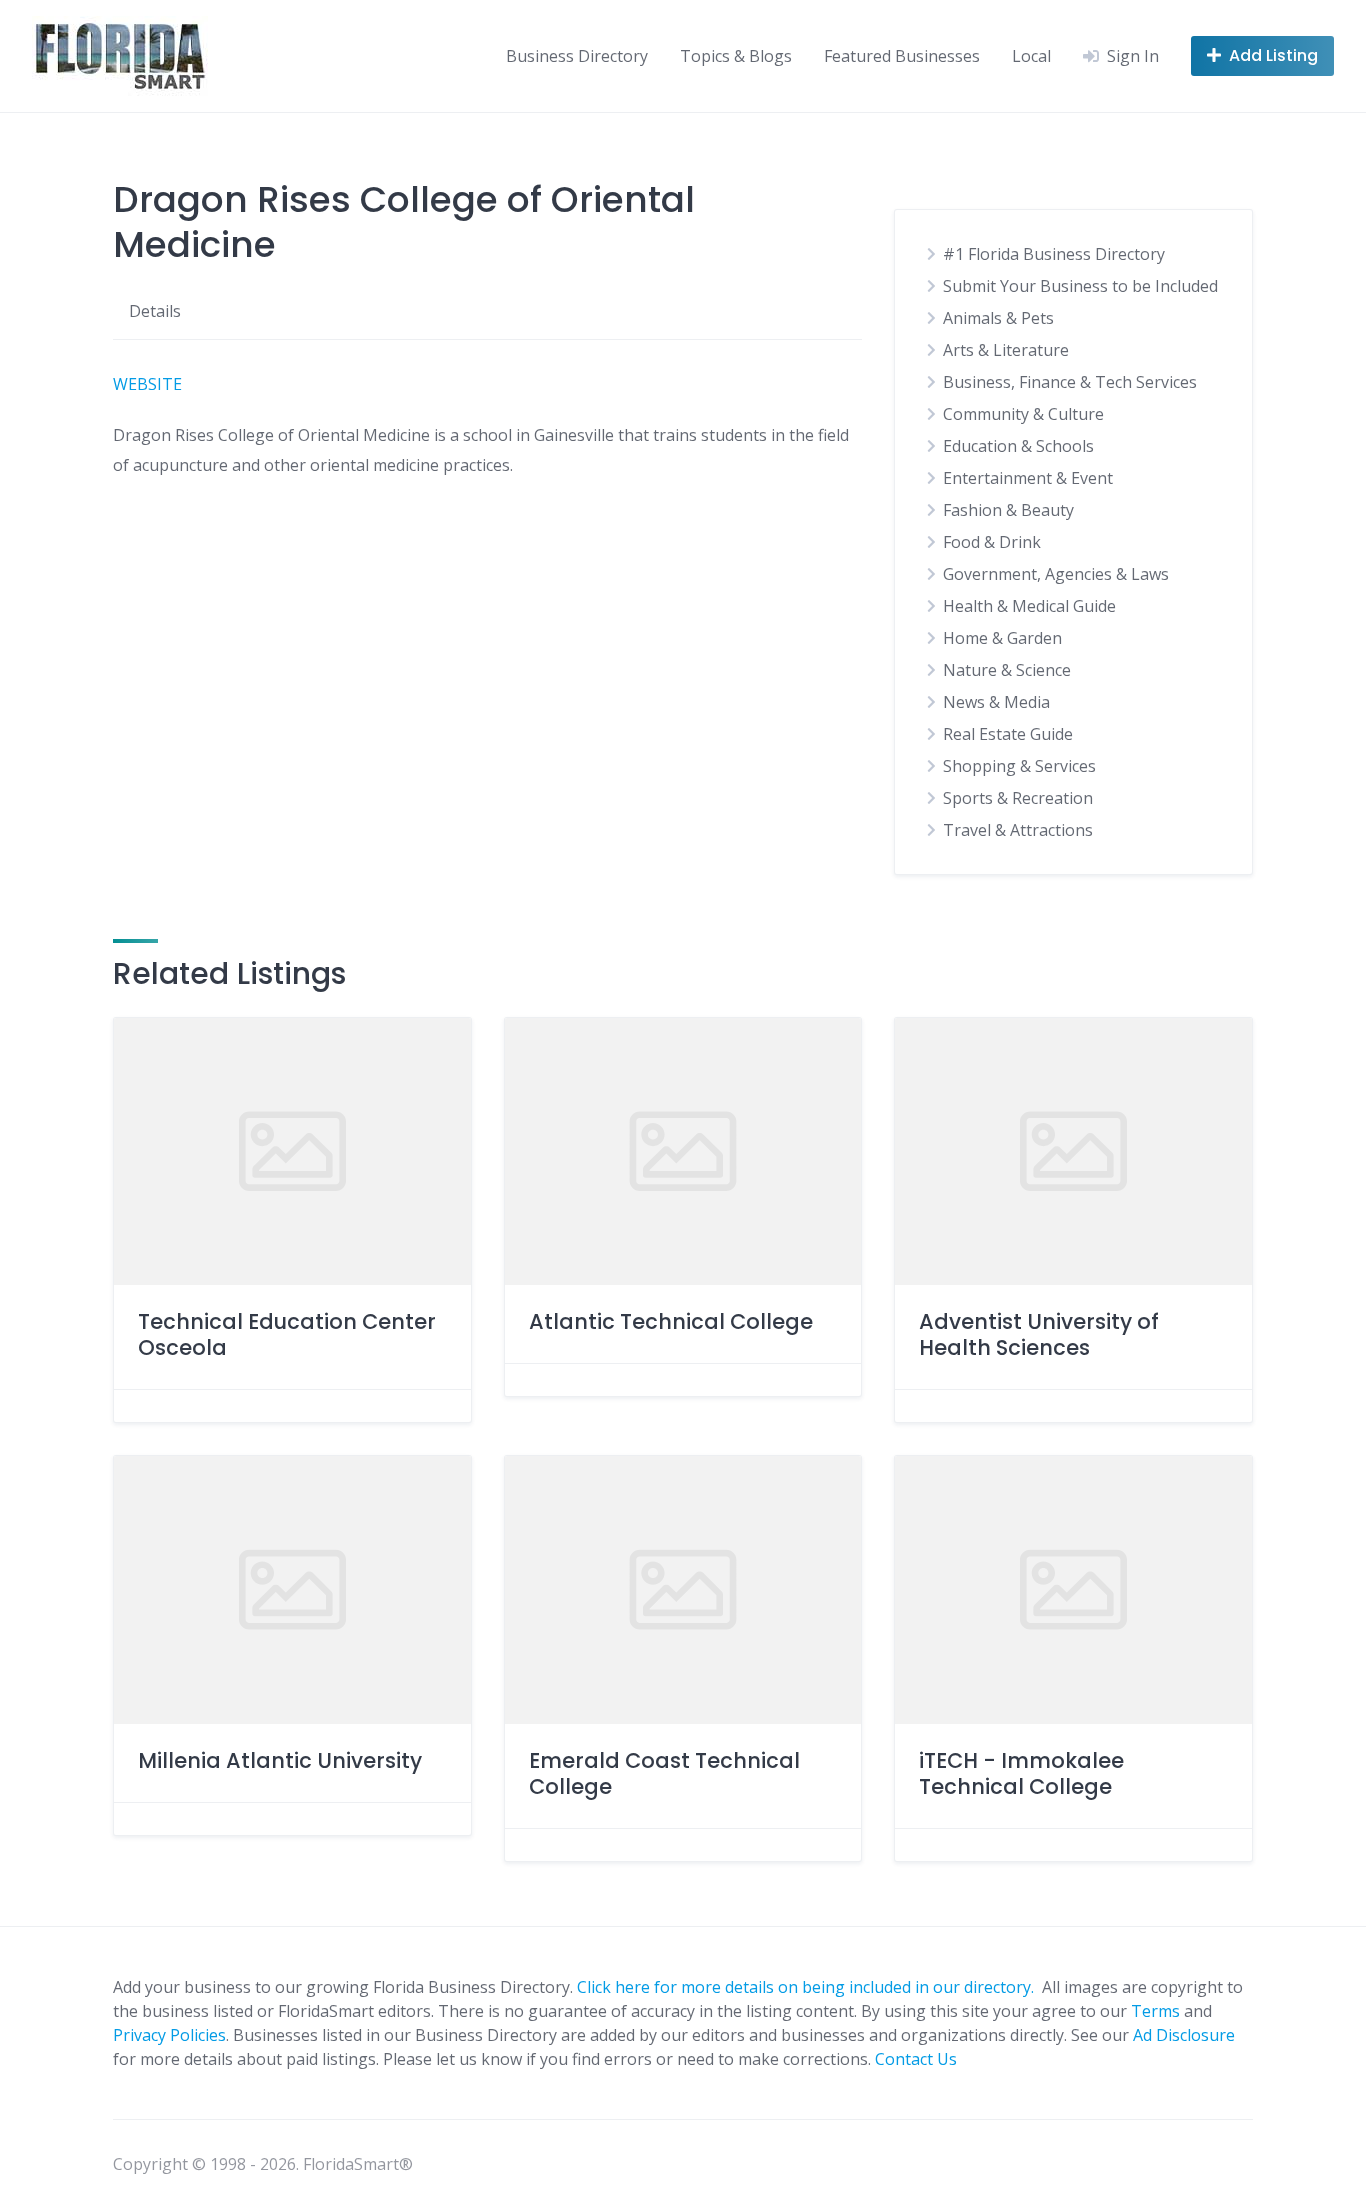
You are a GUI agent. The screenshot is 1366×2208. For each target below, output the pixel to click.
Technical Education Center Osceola (287, 1334)
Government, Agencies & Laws (1056, 574)
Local (1031, 56)
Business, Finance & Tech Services (1070, 382)
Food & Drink (992, 542)
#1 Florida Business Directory (1054, 254)
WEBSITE (147, 384)
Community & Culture (1023, 414)
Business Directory (577, 56)
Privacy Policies (169, 2035)
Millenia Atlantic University (280, 1760)
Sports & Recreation (1018, 798)
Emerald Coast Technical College (664, 1773)
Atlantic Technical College (671, 1321)
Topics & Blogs (736, 56)
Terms (1155, 2011)
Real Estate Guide (1008, 734)
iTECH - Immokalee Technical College (1021, 1773)
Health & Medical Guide (1029, 606)
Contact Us (916, 2059)
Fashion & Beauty (1008, 510)
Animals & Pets (998, 318)
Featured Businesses (902, 56)
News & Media (996, 702)
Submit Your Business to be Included (1080, 286)
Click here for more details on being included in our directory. (807, 1987)
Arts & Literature (1006, 350)
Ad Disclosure (1184, 2035)
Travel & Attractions (1018, 830)
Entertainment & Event (1028, 478)
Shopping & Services (1019, 766)
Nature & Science (1007, 670)
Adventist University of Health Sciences (1039, 1334)
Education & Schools (1018, 446)
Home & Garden (1002, 638)
